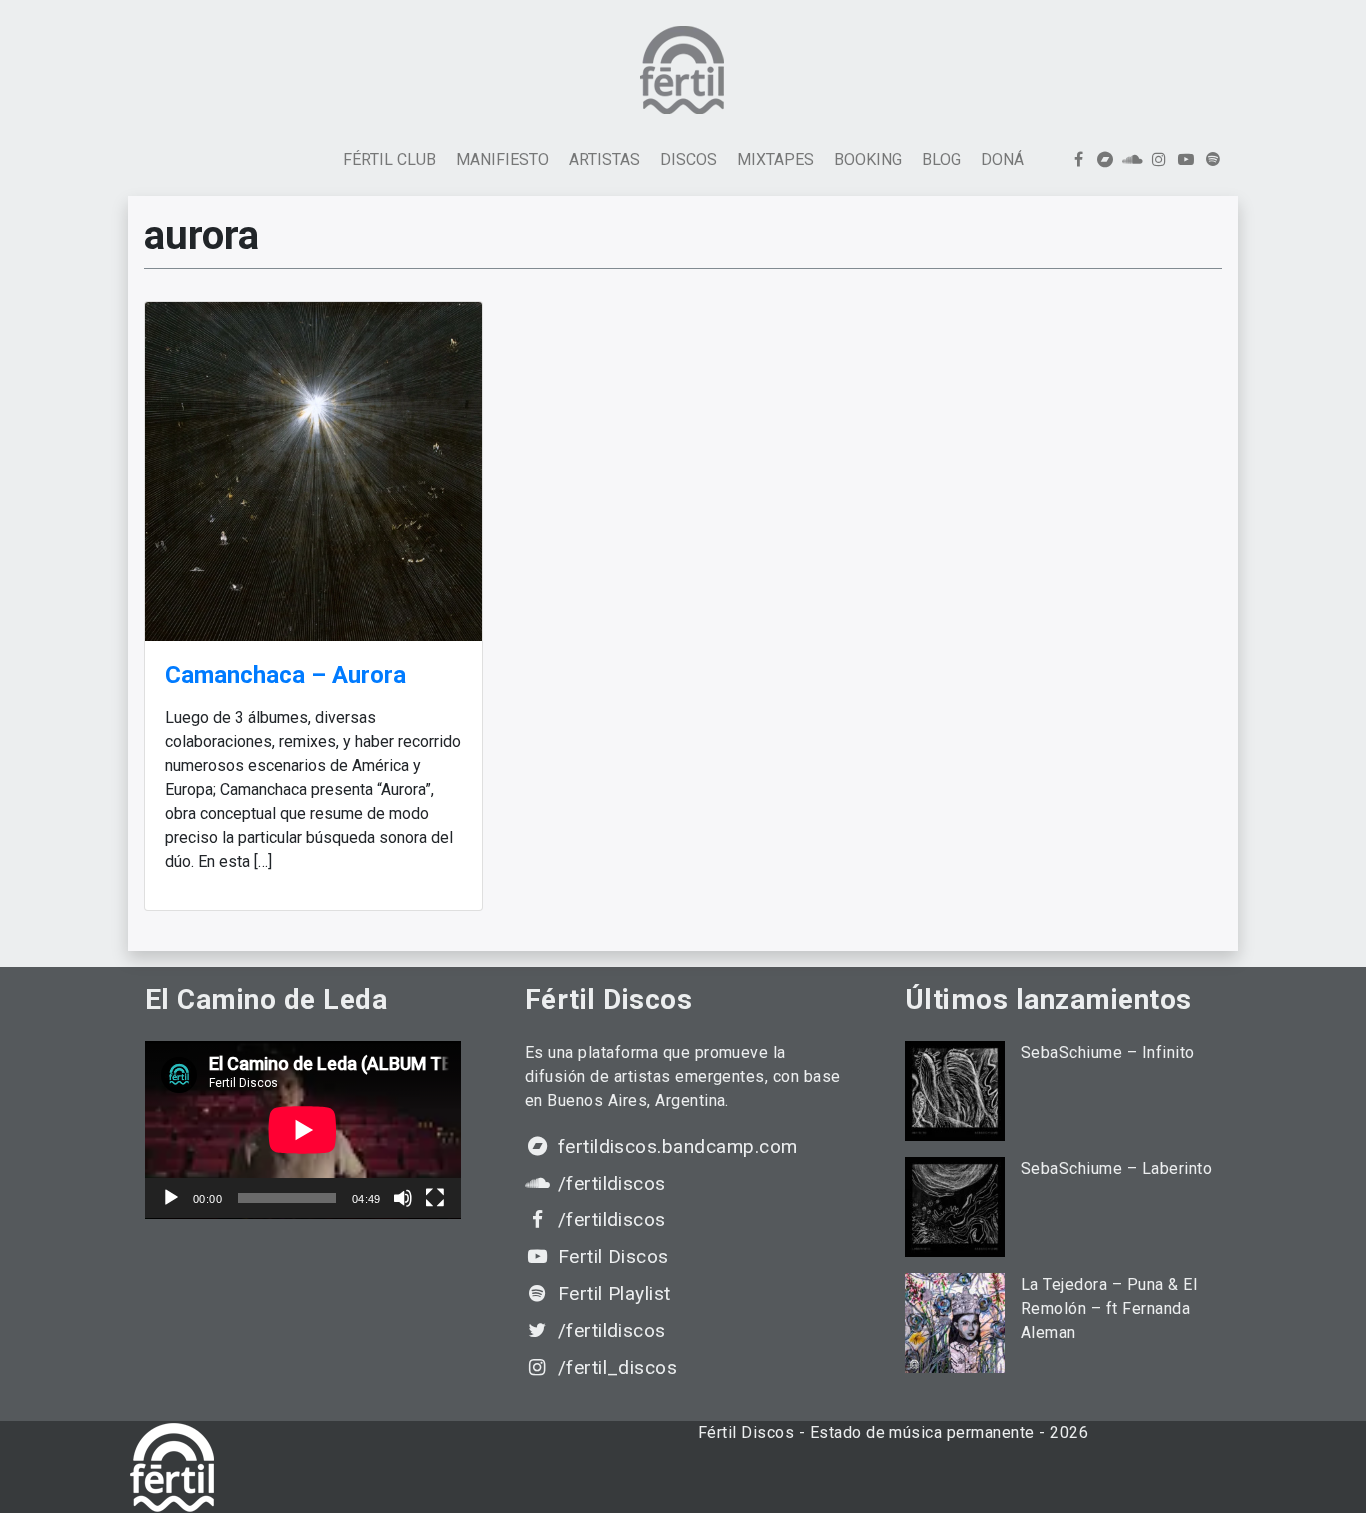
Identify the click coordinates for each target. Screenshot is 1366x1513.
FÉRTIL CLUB (389, 159)
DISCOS (688, 159)
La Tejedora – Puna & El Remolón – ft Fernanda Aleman (1109, 1308)
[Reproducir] (171, 1198)
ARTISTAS (604, 159)
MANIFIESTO (502, 159)
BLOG (941, 159)
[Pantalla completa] (435, 1198)
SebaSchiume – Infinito (1108, 1052)
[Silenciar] (403, 1198)
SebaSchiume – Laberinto (1116, 1168)
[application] (303, 1130)
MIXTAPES (775, 159)
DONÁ (1002, 159)
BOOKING (868, 159)
